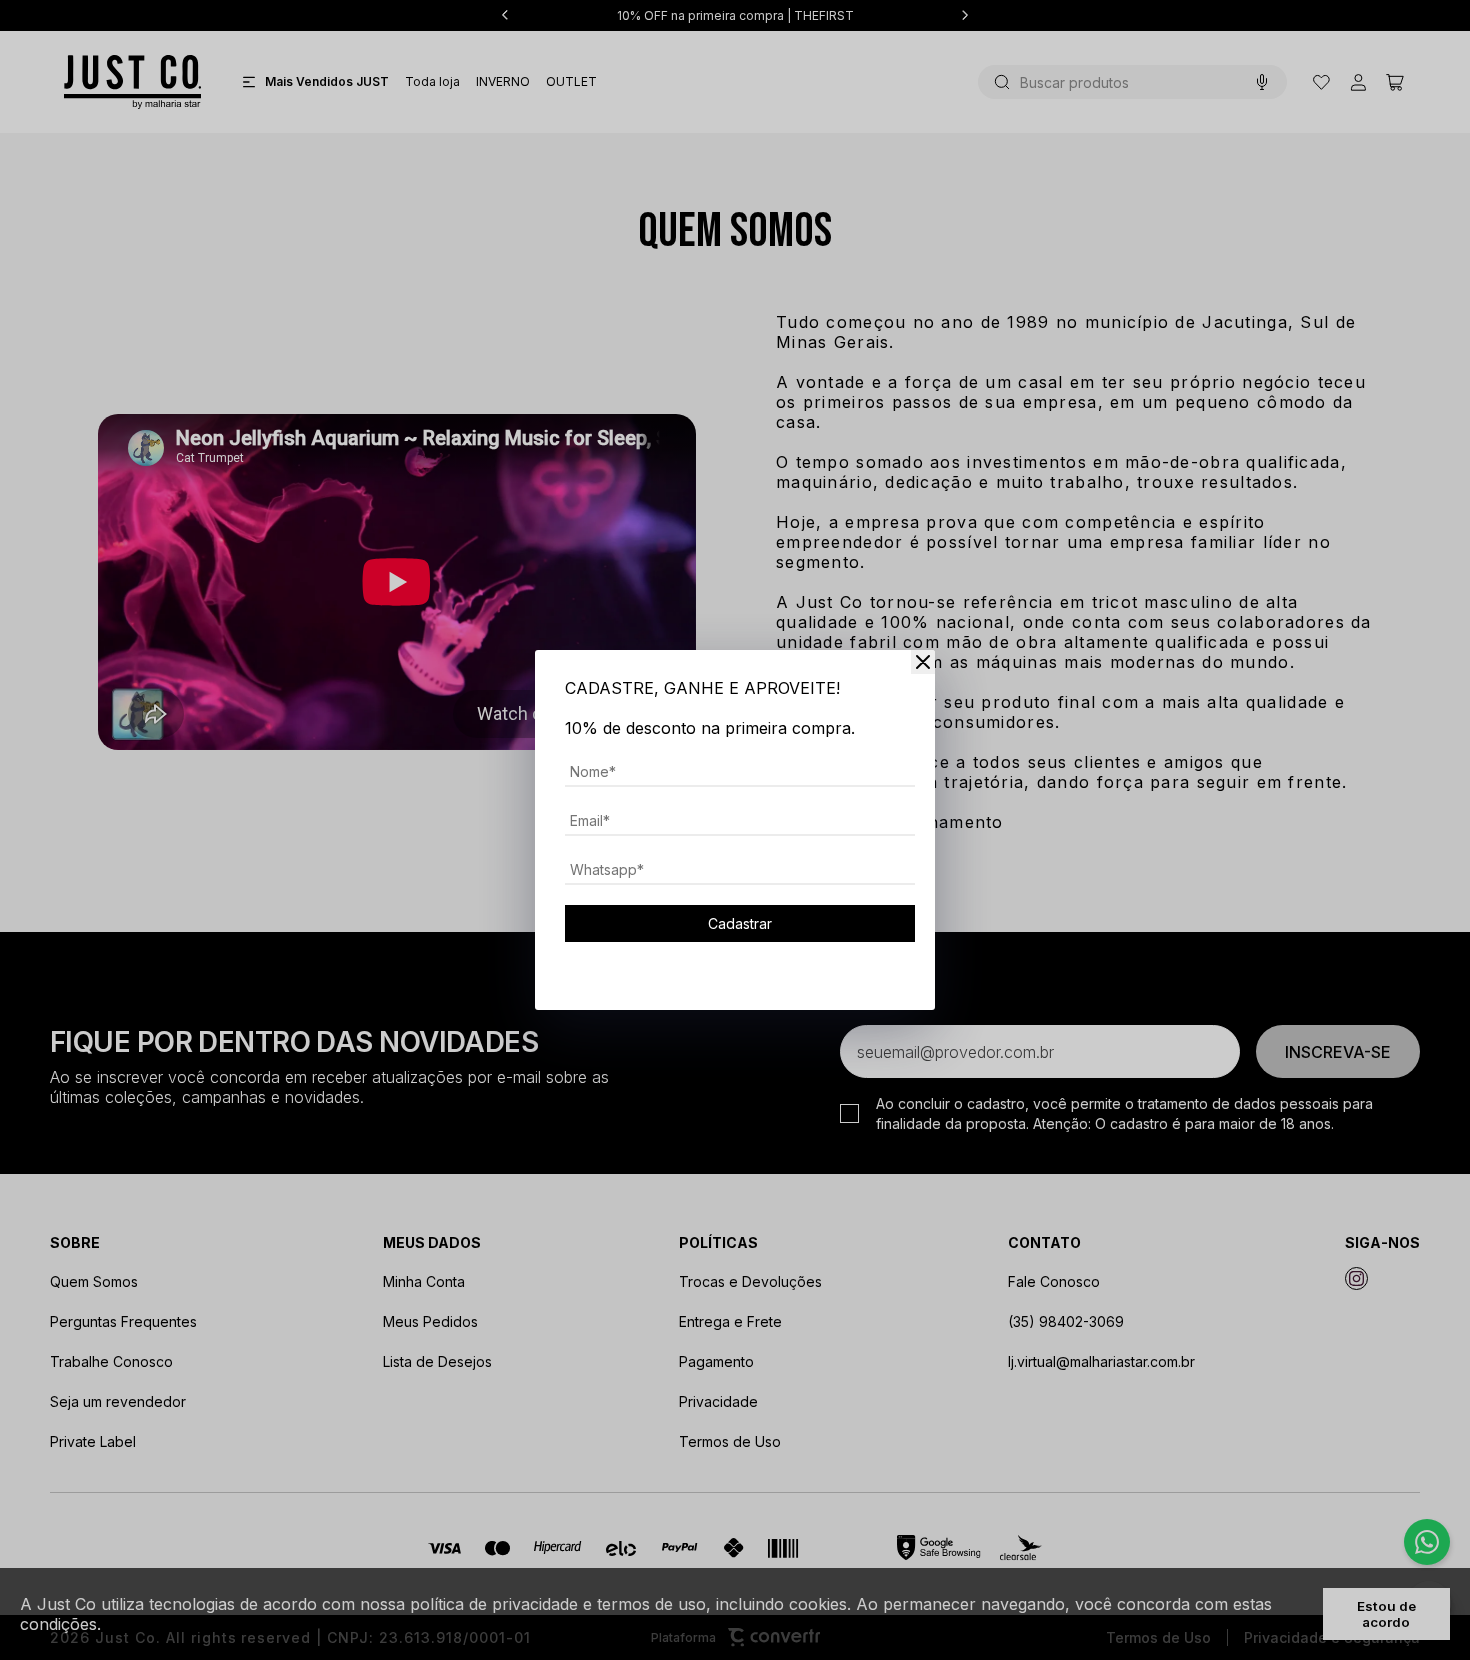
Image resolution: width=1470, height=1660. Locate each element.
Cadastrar (740, 923)
